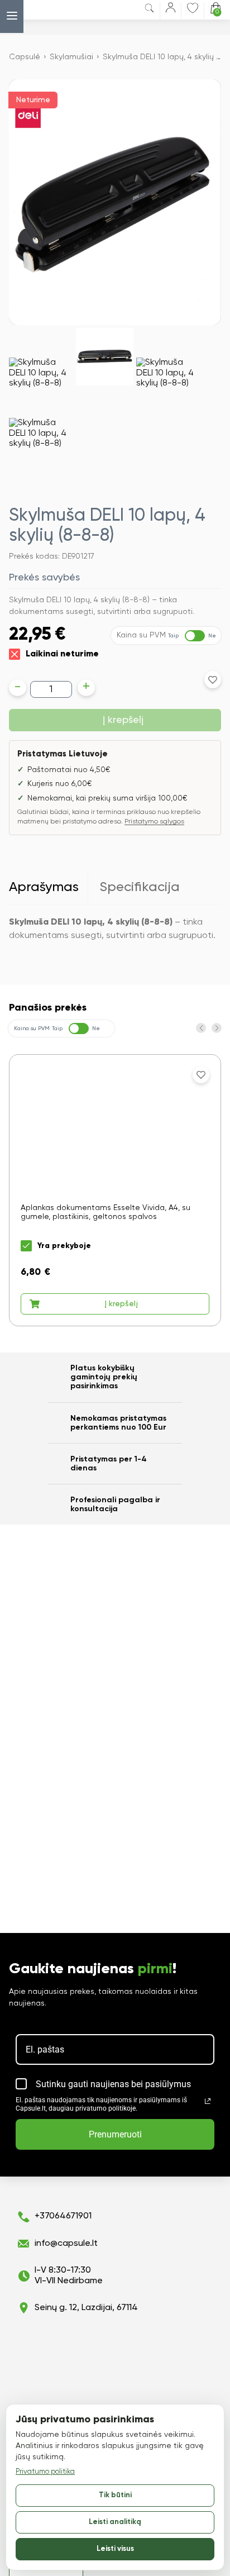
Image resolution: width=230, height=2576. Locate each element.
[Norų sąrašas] (193, 8)
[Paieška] (149, 10)
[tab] (49, 888)
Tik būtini (115, 2495)
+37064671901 (63, 2216)
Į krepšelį (123, 720)
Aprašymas (44, 887)
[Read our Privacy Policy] (208, 2101)
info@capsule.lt (66, 2244)
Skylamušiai (71, 57)
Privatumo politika (45, 2472)
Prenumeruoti (115, 2134)
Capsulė (25, 57)
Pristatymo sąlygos (154, 822)
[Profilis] (171, 10)
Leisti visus (115, 2549)
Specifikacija (140, 887)
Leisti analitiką (115, 2522)
